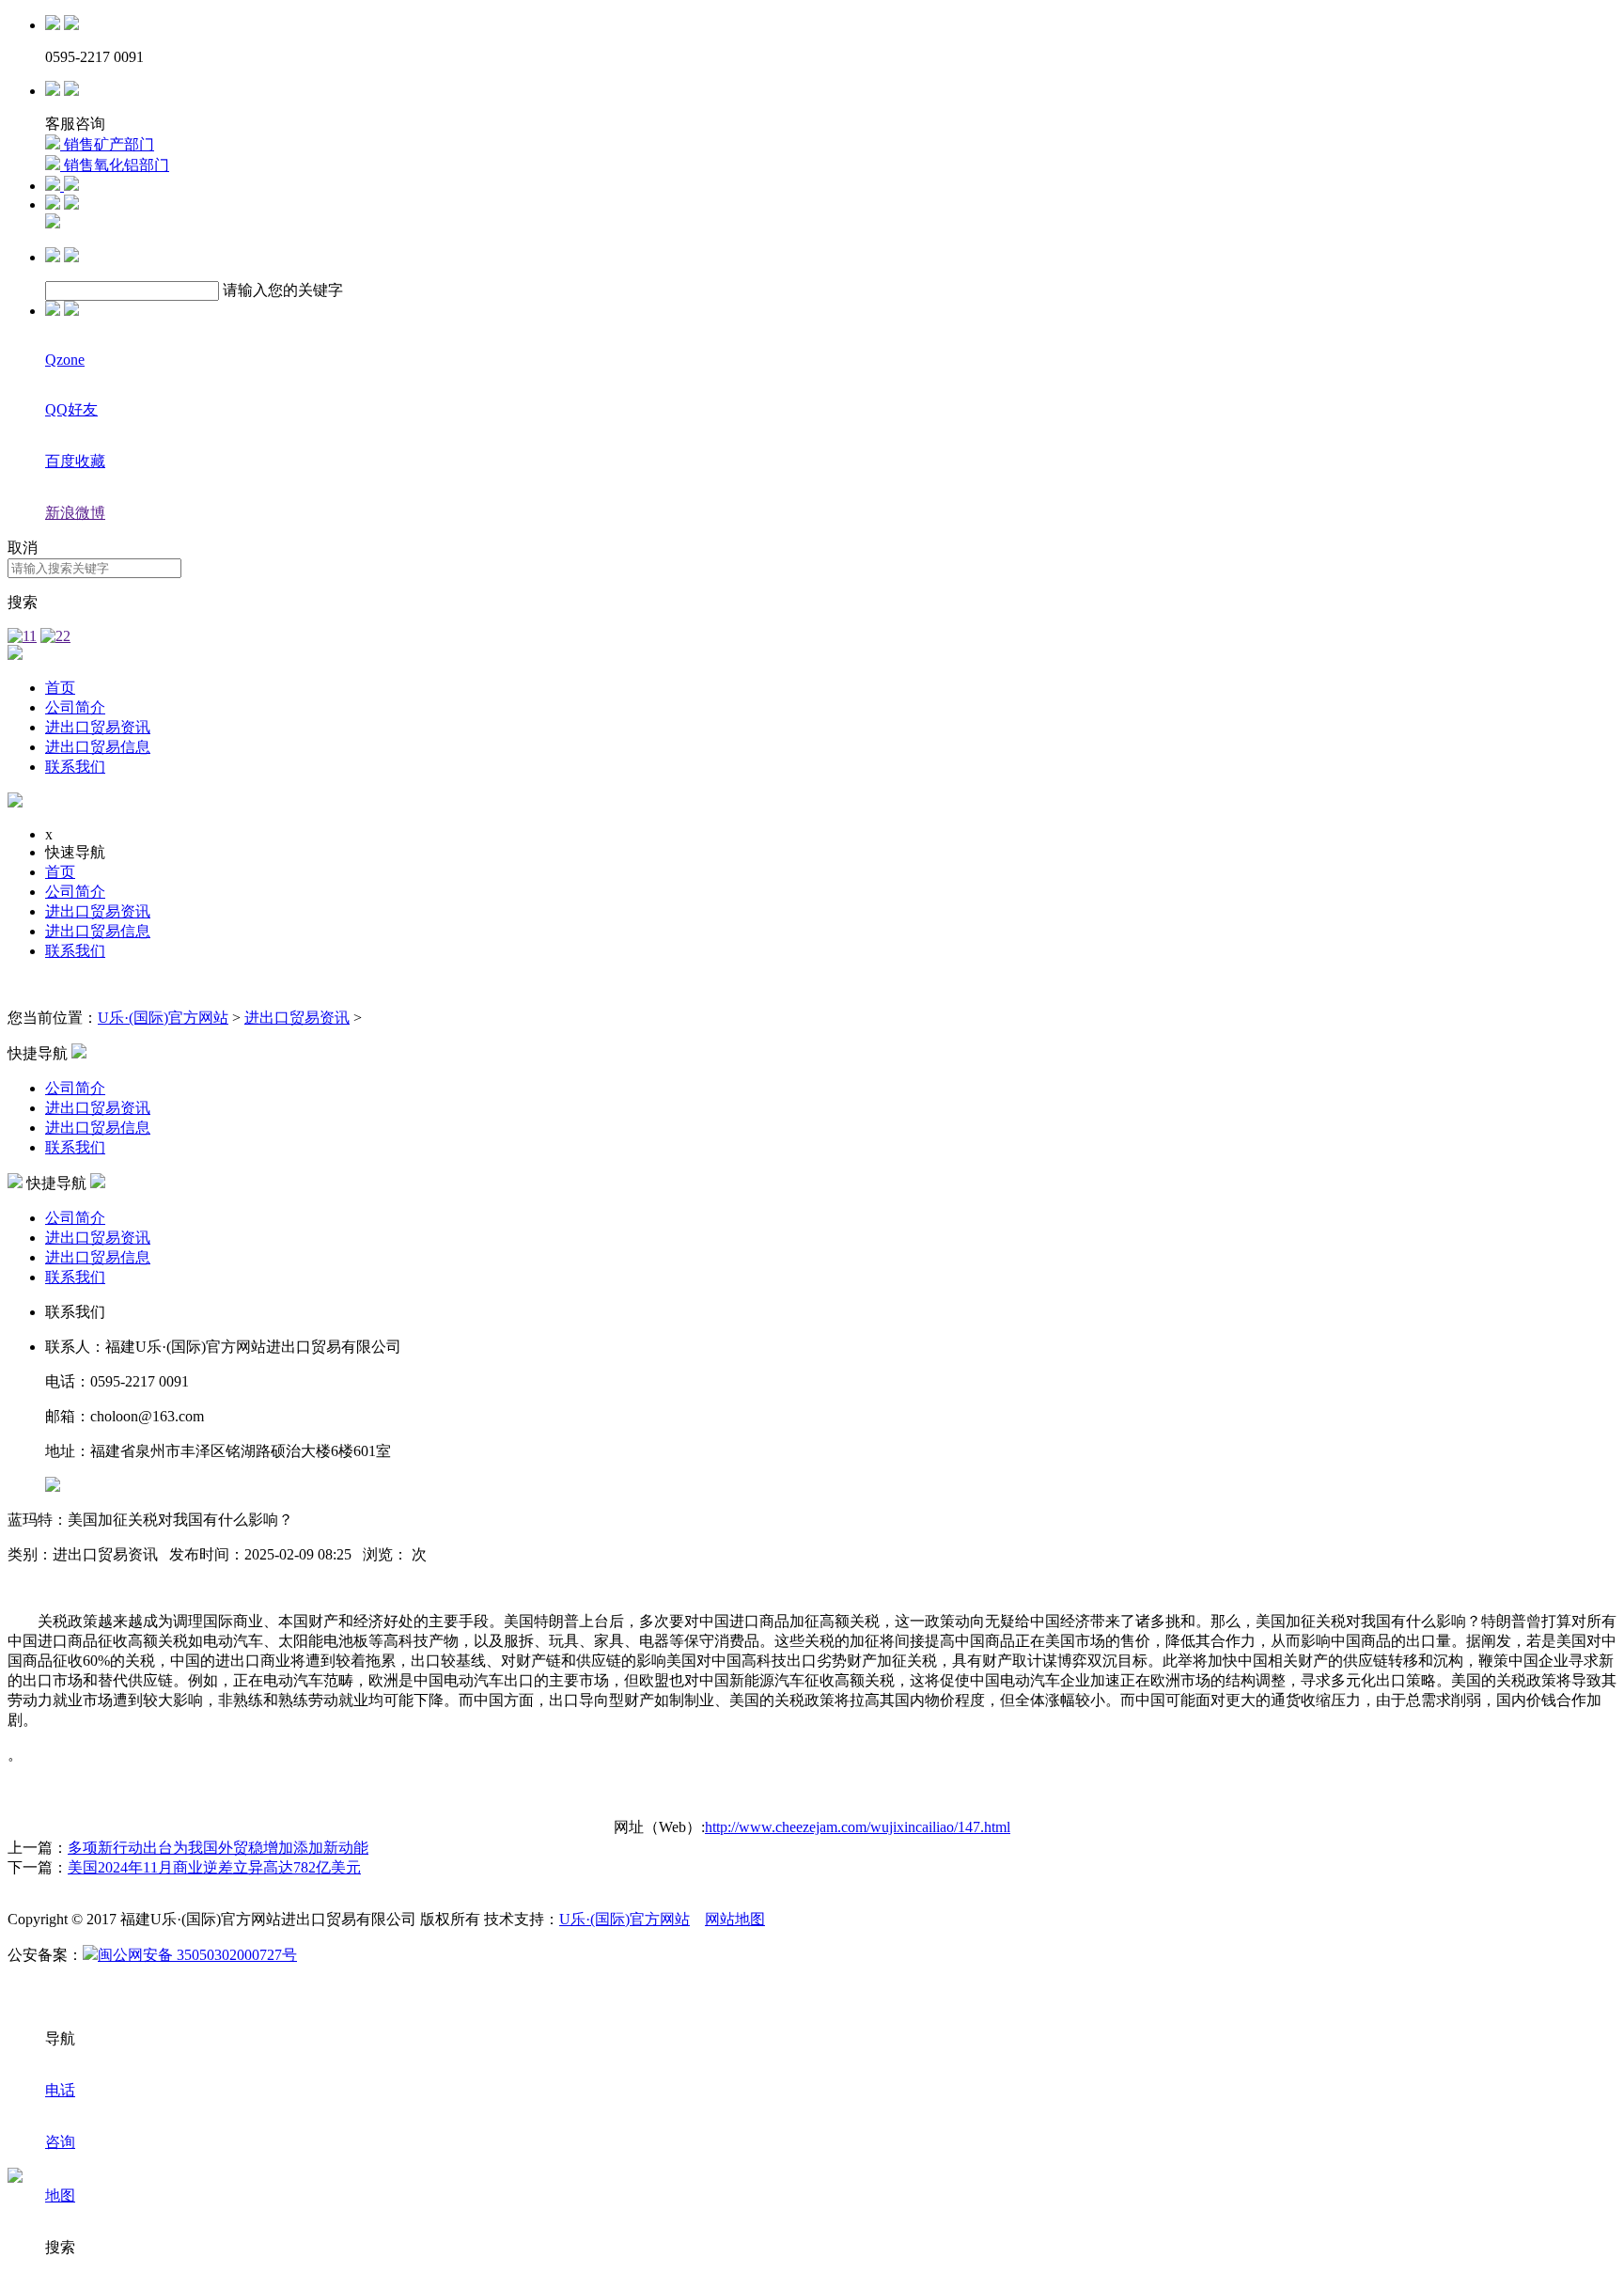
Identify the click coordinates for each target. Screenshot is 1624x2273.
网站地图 (735, 1919)
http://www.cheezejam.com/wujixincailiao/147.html (858, 1827)
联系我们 (75, 767)
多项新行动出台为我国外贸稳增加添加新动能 (218, 1848)
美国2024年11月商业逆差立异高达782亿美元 (214, 1867)
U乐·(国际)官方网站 (163, 1018)
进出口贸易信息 (98, 747)
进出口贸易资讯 (98, 727)
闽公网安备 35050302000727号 (197, 1955)
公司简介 (75, 707)
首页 (60, 688)
